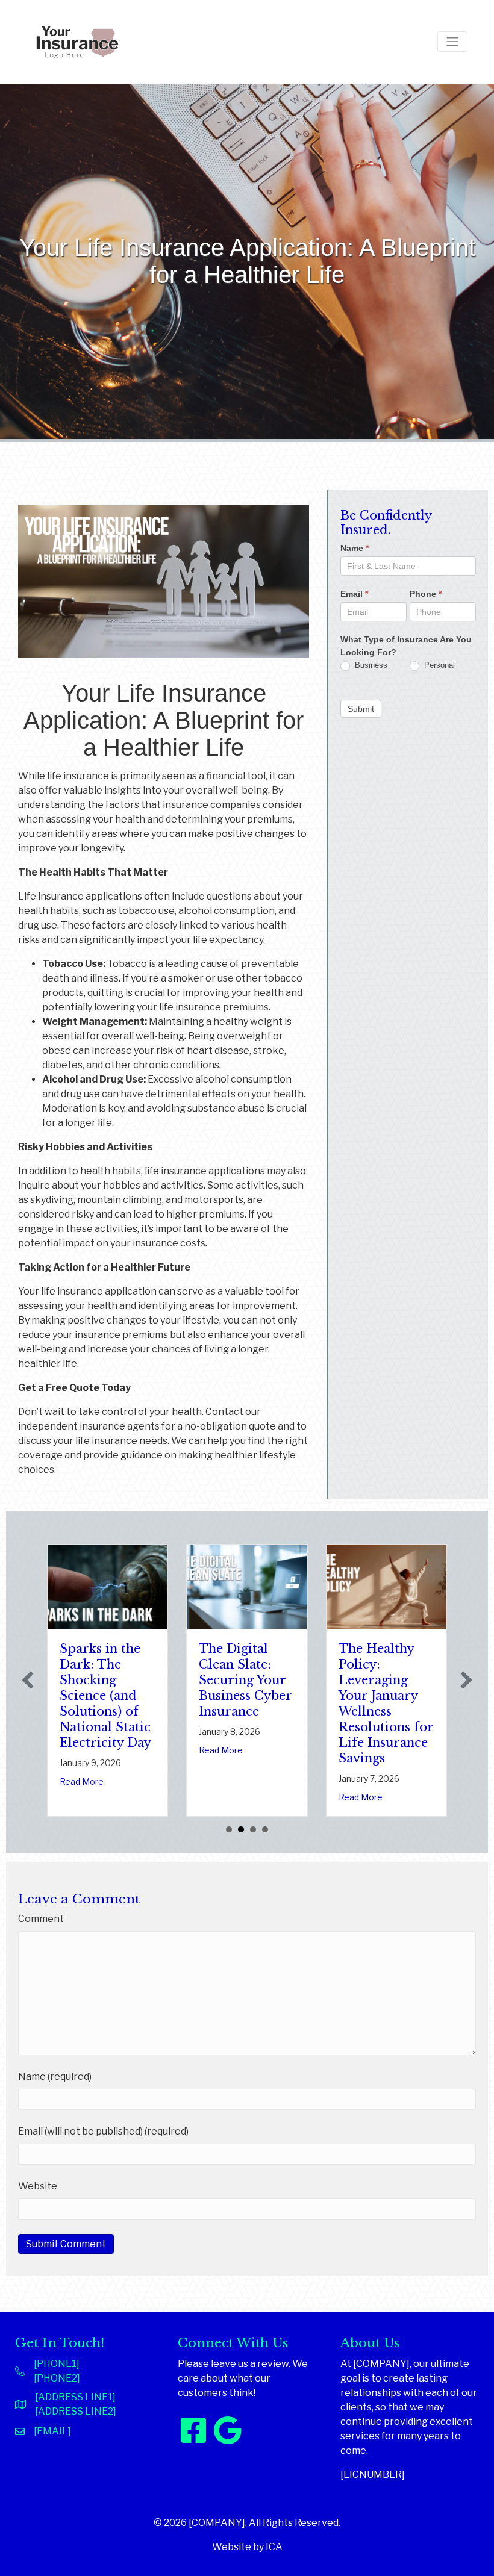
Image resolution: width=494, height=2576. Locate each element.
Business (370, 665)
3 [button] (253, 1829)
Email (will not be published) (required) (103, 2131)
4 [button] (265, 1829)
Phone (426, 594)
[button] (28, 1680)
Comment (41, 1919)
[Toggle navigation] (452, 42)
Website (38, 2186)
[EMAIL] (52, 2431)
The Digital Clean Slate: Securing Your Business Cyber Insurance (245, 1680)
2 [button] (241, 1829)
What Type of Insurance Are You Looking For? (406, 646)
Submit (361, 709)
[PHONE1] (57, 2364)
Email (354, 594)
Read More (82, 1781)
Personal (438, 665)
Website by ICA (247, 2547)
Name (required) (55, 2077)
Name (355, 548)
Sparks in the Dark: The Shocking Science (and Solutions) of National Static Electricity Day (105, 1696)
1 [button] (229, 1829)
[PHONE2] (57, 2378)
